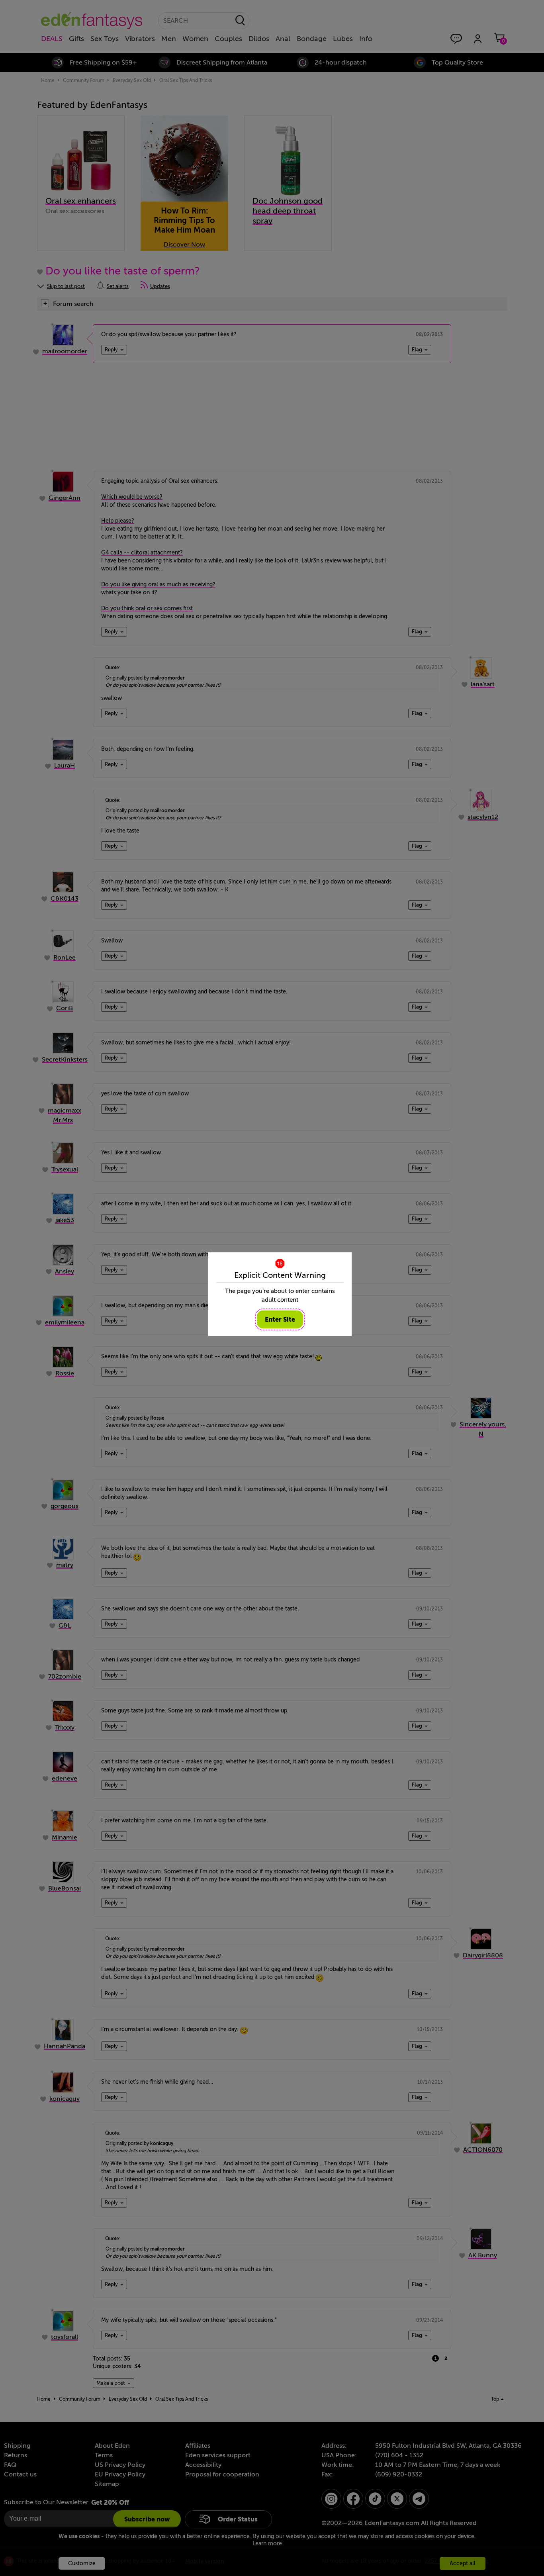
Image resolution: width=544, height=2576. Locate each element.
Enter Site (280, 1319)
